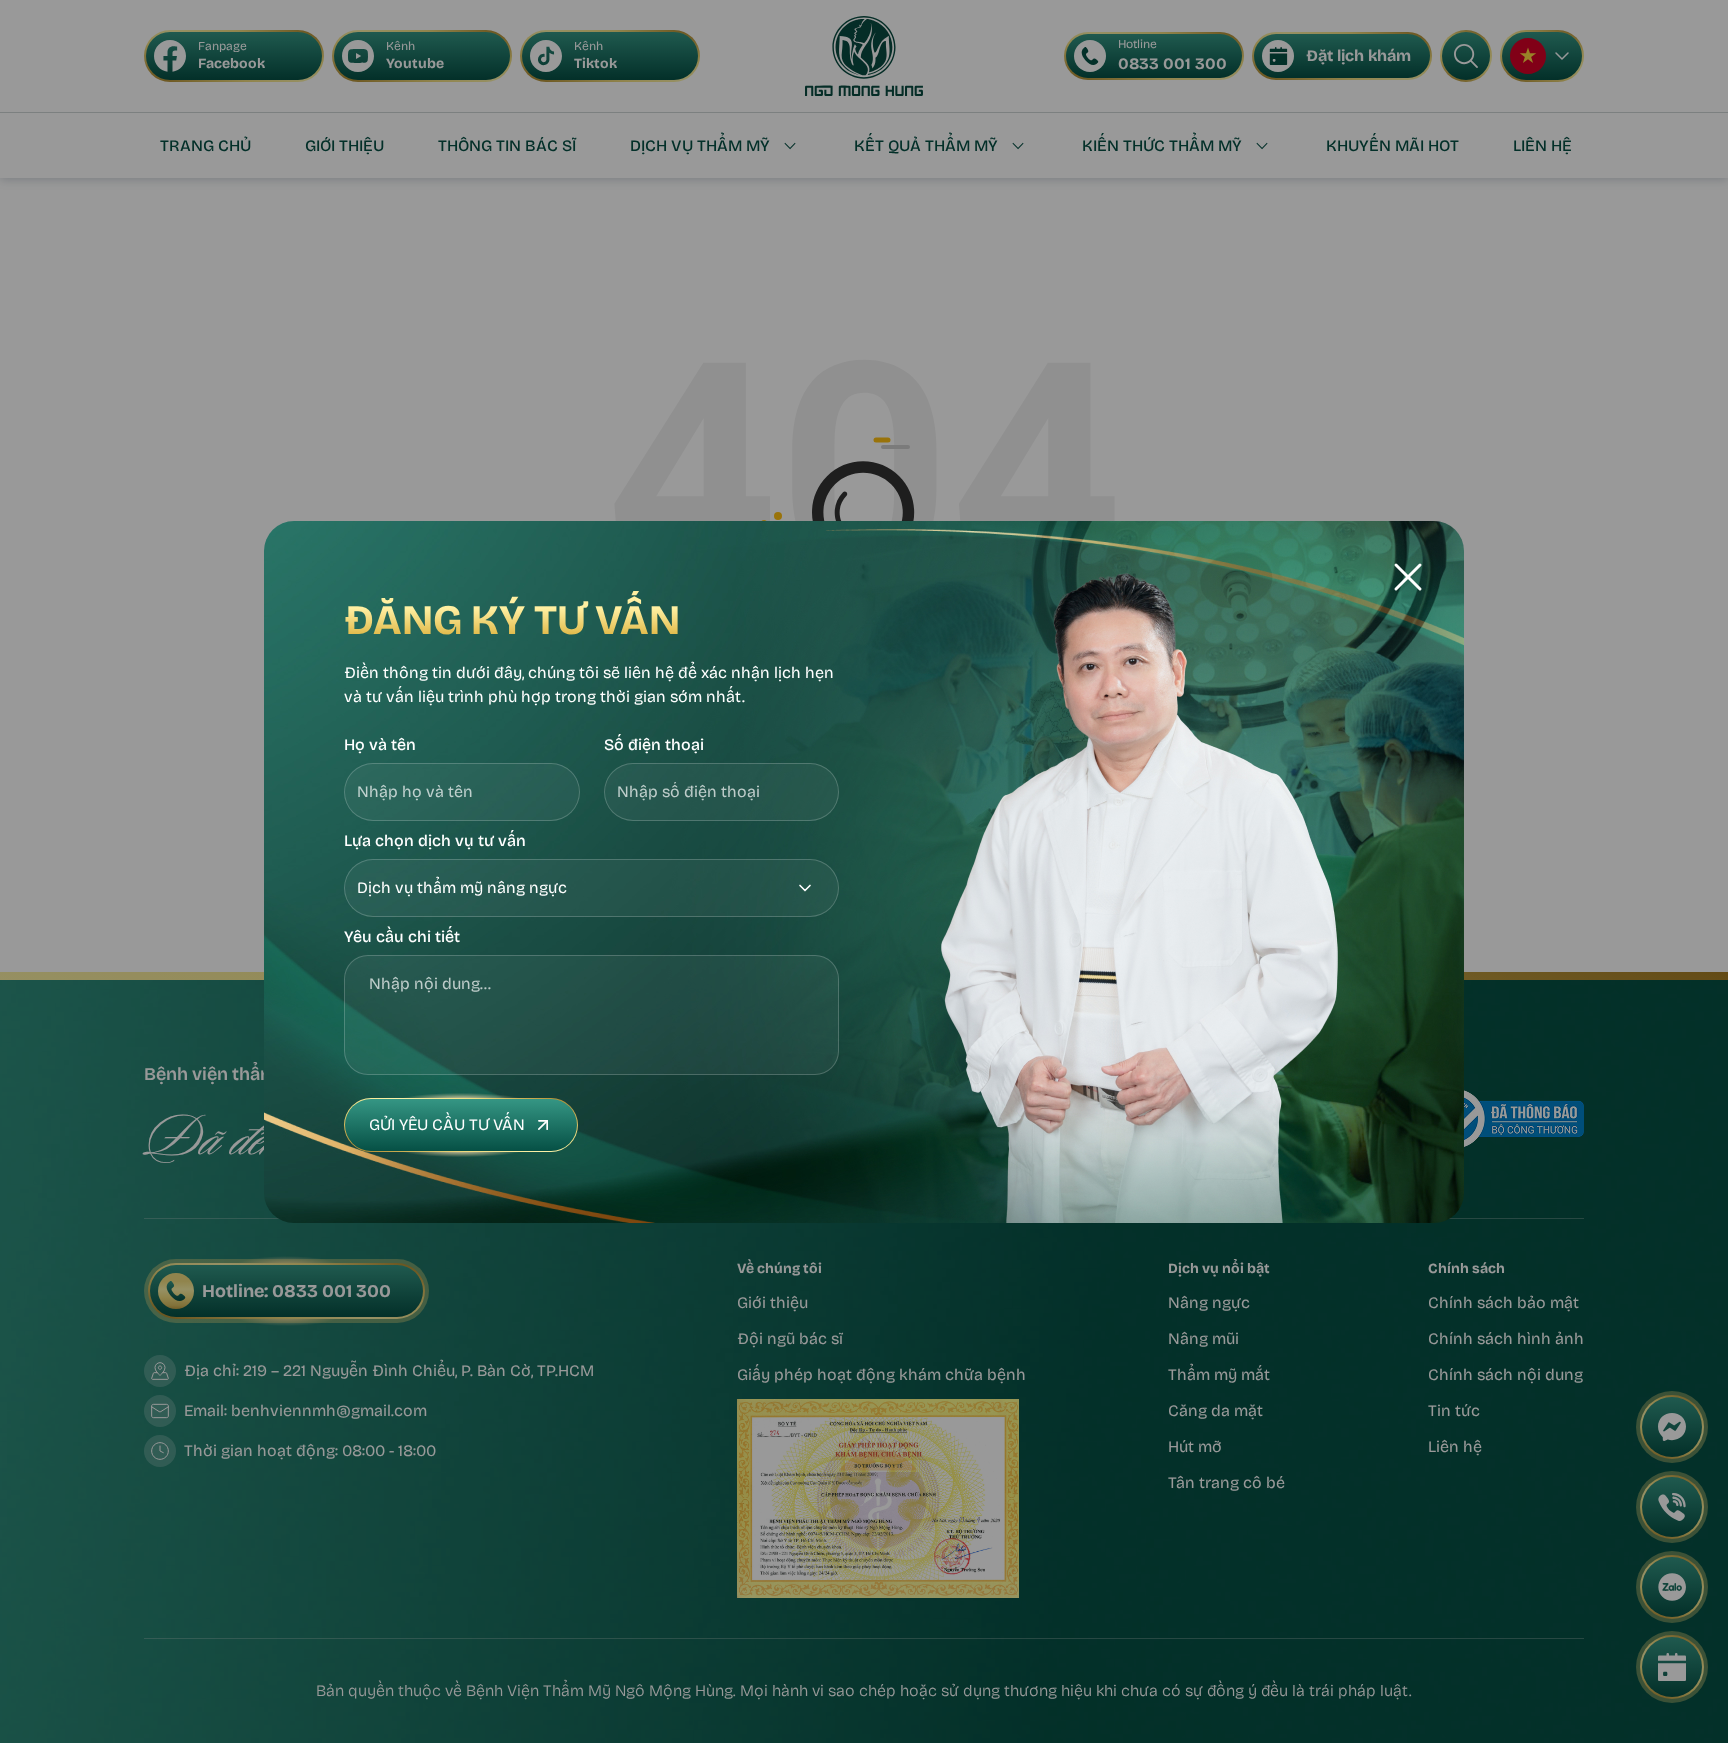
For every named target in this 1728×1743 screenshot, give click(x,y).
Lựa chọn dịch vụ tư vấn (435, 840)
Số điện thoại (654, 744)
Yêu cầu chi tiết (402, 936)
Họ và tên (380, 744)
